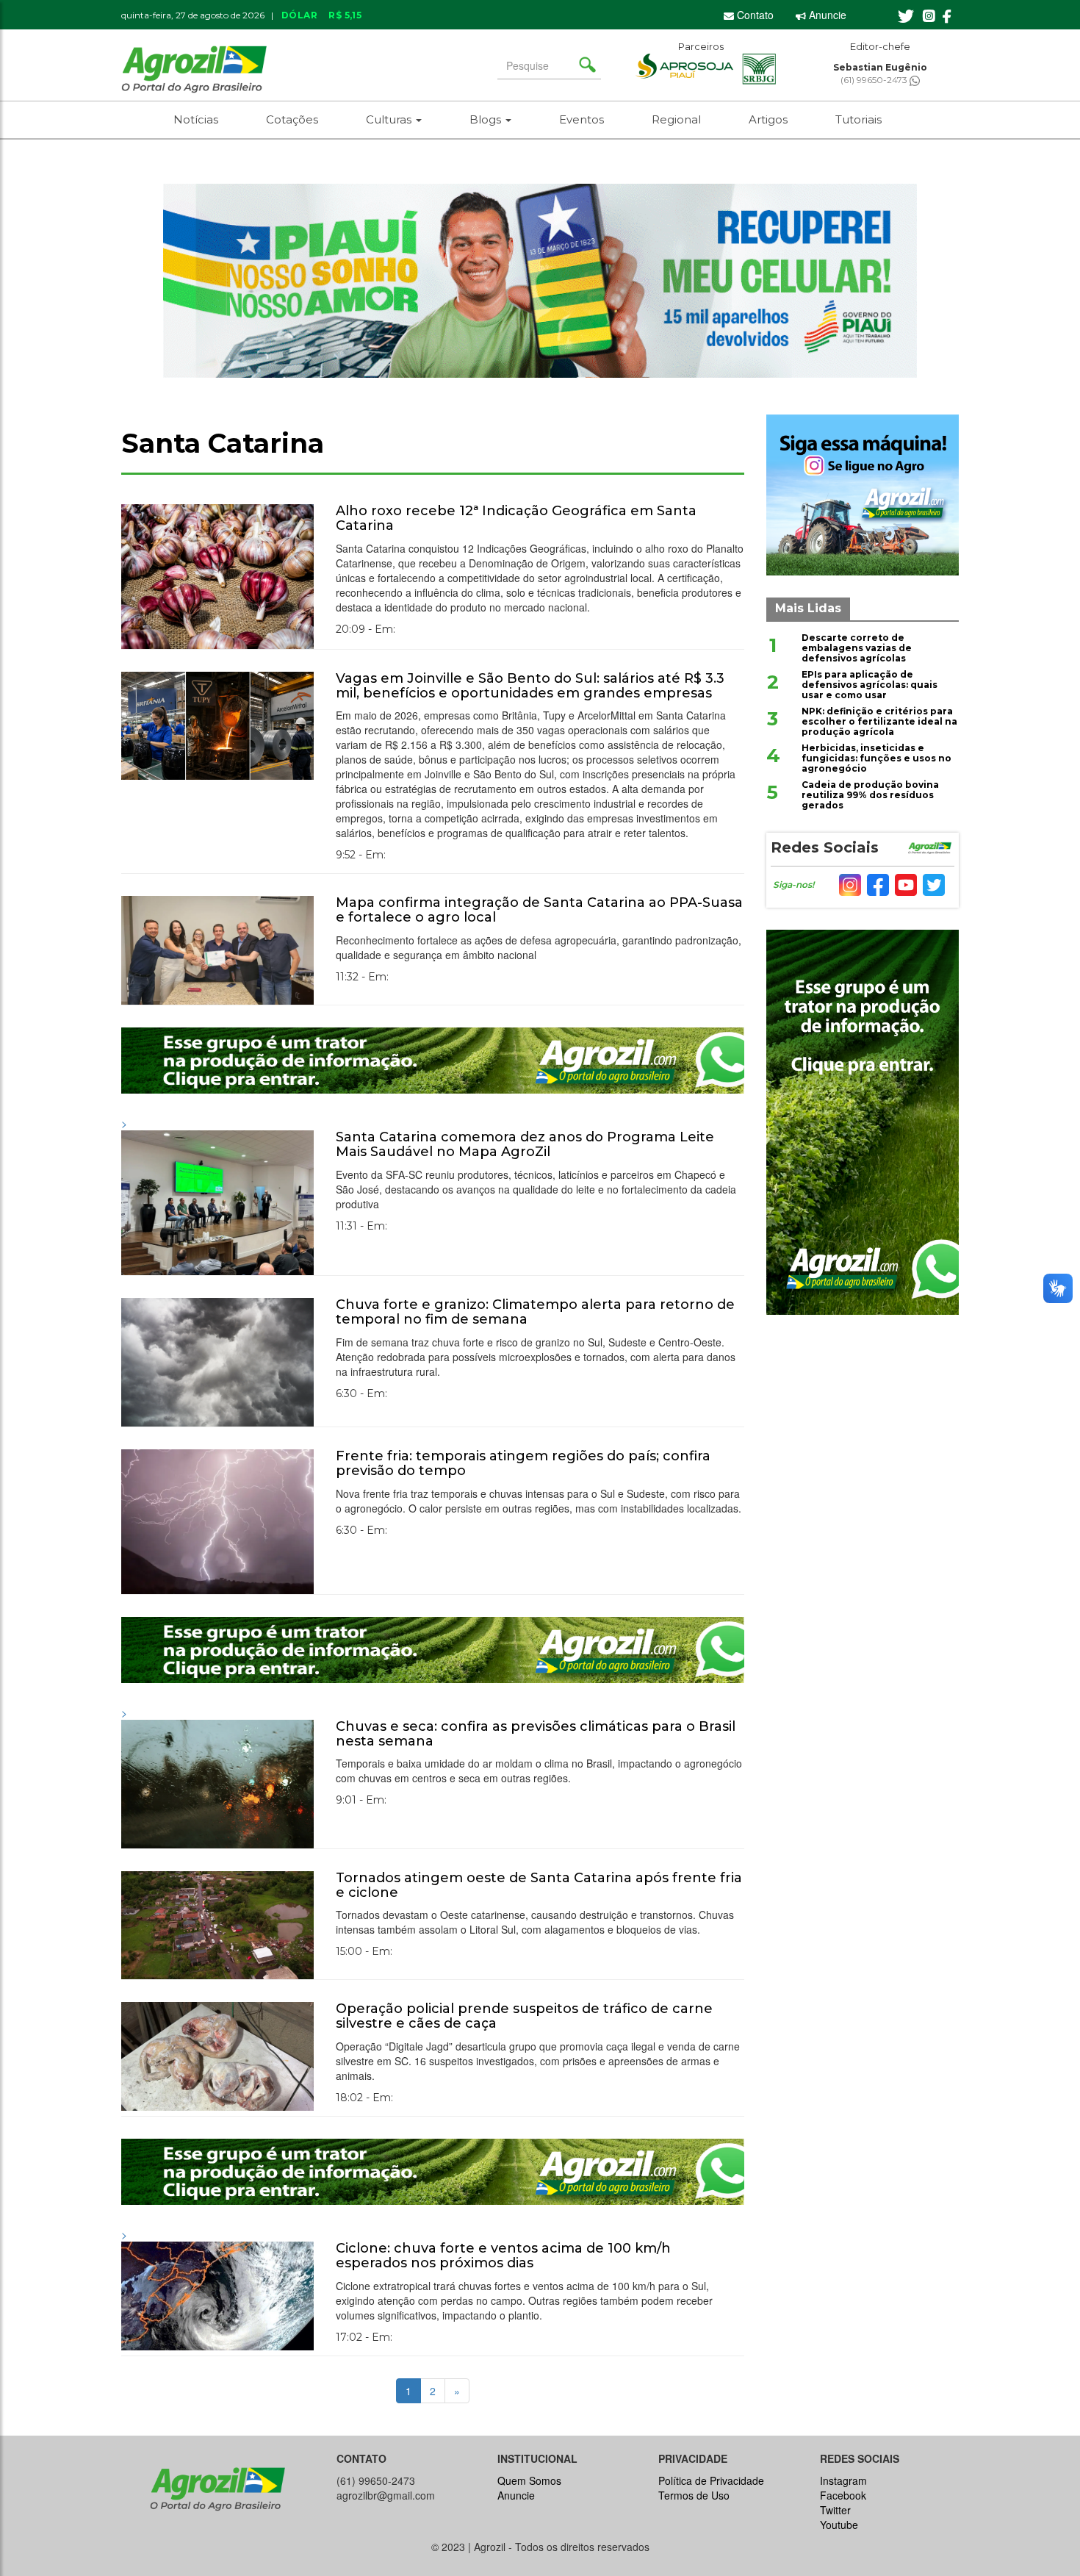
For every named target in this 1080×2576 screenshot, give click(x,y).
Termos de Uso (694, 2495)
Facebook (843, 2495)
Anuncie (826, 15)
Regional (676, 119)
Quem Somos (529, 2480)
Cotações (292, 119)
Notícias (196, 119)
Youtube (839, 2525)
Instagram (843, 2480)
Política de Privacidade (711, 2480)
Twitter (835, 2510)
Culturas (390, 119)
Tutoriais (858, 119)
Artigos (768, 119)
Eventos (582, 119)
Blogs (487, 119)
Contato (754, 15)
